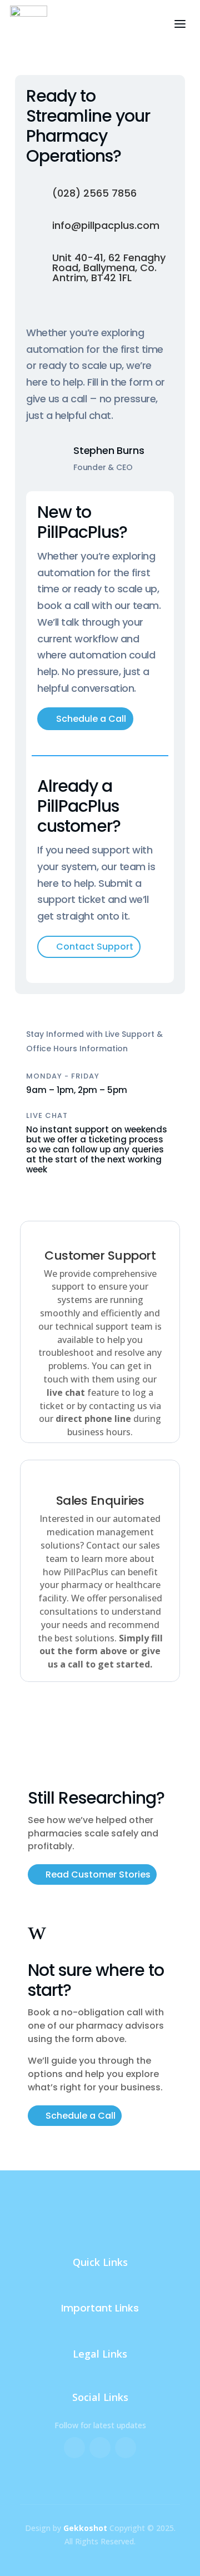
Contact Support (95, 947)
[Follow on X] (100, 2448)
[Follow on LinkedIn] (126, 2448)
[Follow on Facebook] (74, 2448)
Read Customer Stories (98, 1874)
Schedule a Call (91, 719)
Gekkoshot (85, 2528)
